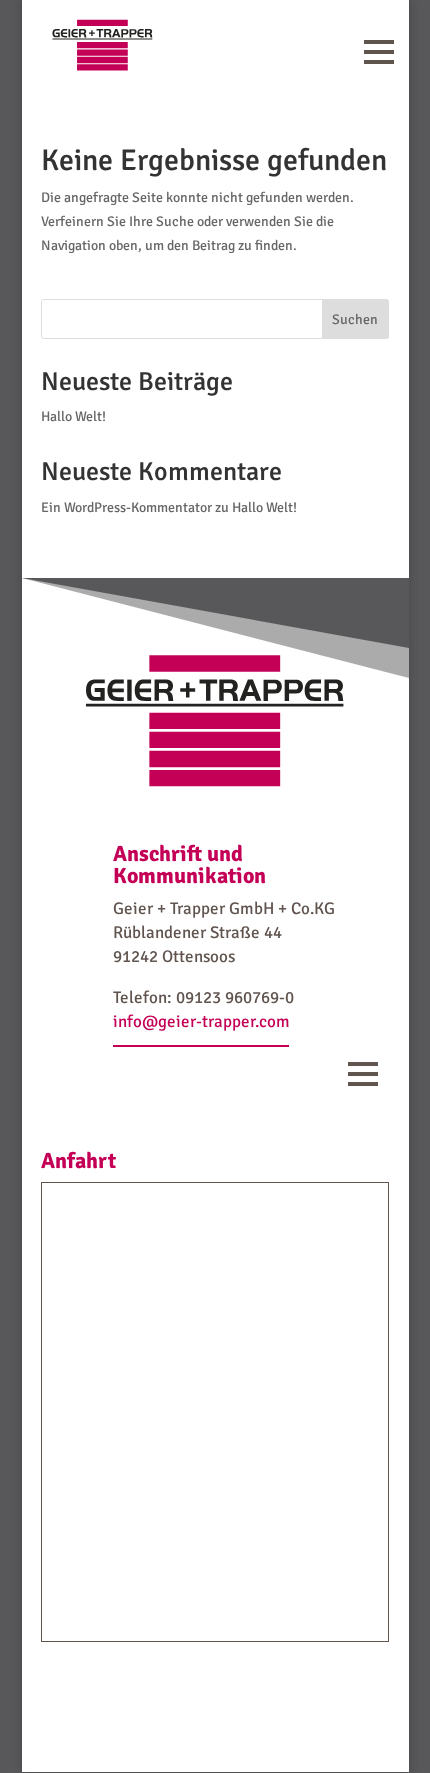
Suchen (355, 319)
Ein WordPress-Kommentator (126, 507)
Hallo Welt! (73, 416)
